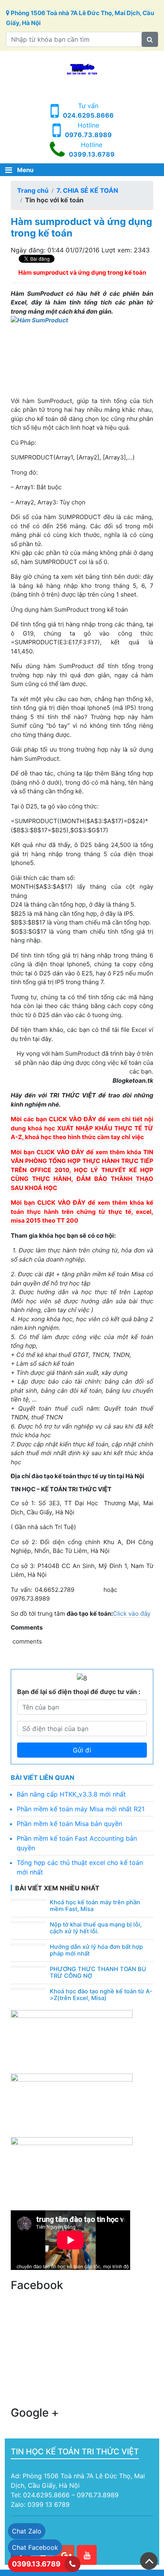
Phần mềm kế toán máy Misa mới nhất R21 (81, 1809)
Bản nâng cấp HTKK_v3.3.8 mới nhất (71, 1794)
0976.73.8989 (88, 135)
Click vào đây (132, 1614)
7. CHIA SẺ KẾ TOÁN (87, 190)
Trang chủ (33, 190)
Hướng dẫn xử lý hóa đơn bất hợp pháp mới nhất (96, 1950)
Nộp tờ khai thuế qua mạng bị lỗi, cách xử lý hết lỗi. (96, 1928)
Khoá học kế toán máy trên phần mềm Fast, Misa (95, 1906)
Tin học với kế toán (54, 200)
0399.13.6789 (92, 154)
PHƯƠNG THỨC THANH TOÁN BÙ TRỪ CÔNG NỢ (98, 1973)
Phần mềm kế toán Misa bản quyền (69, 1824)
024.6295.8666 (88, 115)
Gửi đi (82, 1750)
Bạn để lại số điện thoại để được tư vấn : (79, 1692)
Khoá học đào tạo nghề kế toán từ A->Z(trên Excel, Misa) (101, 1995)
